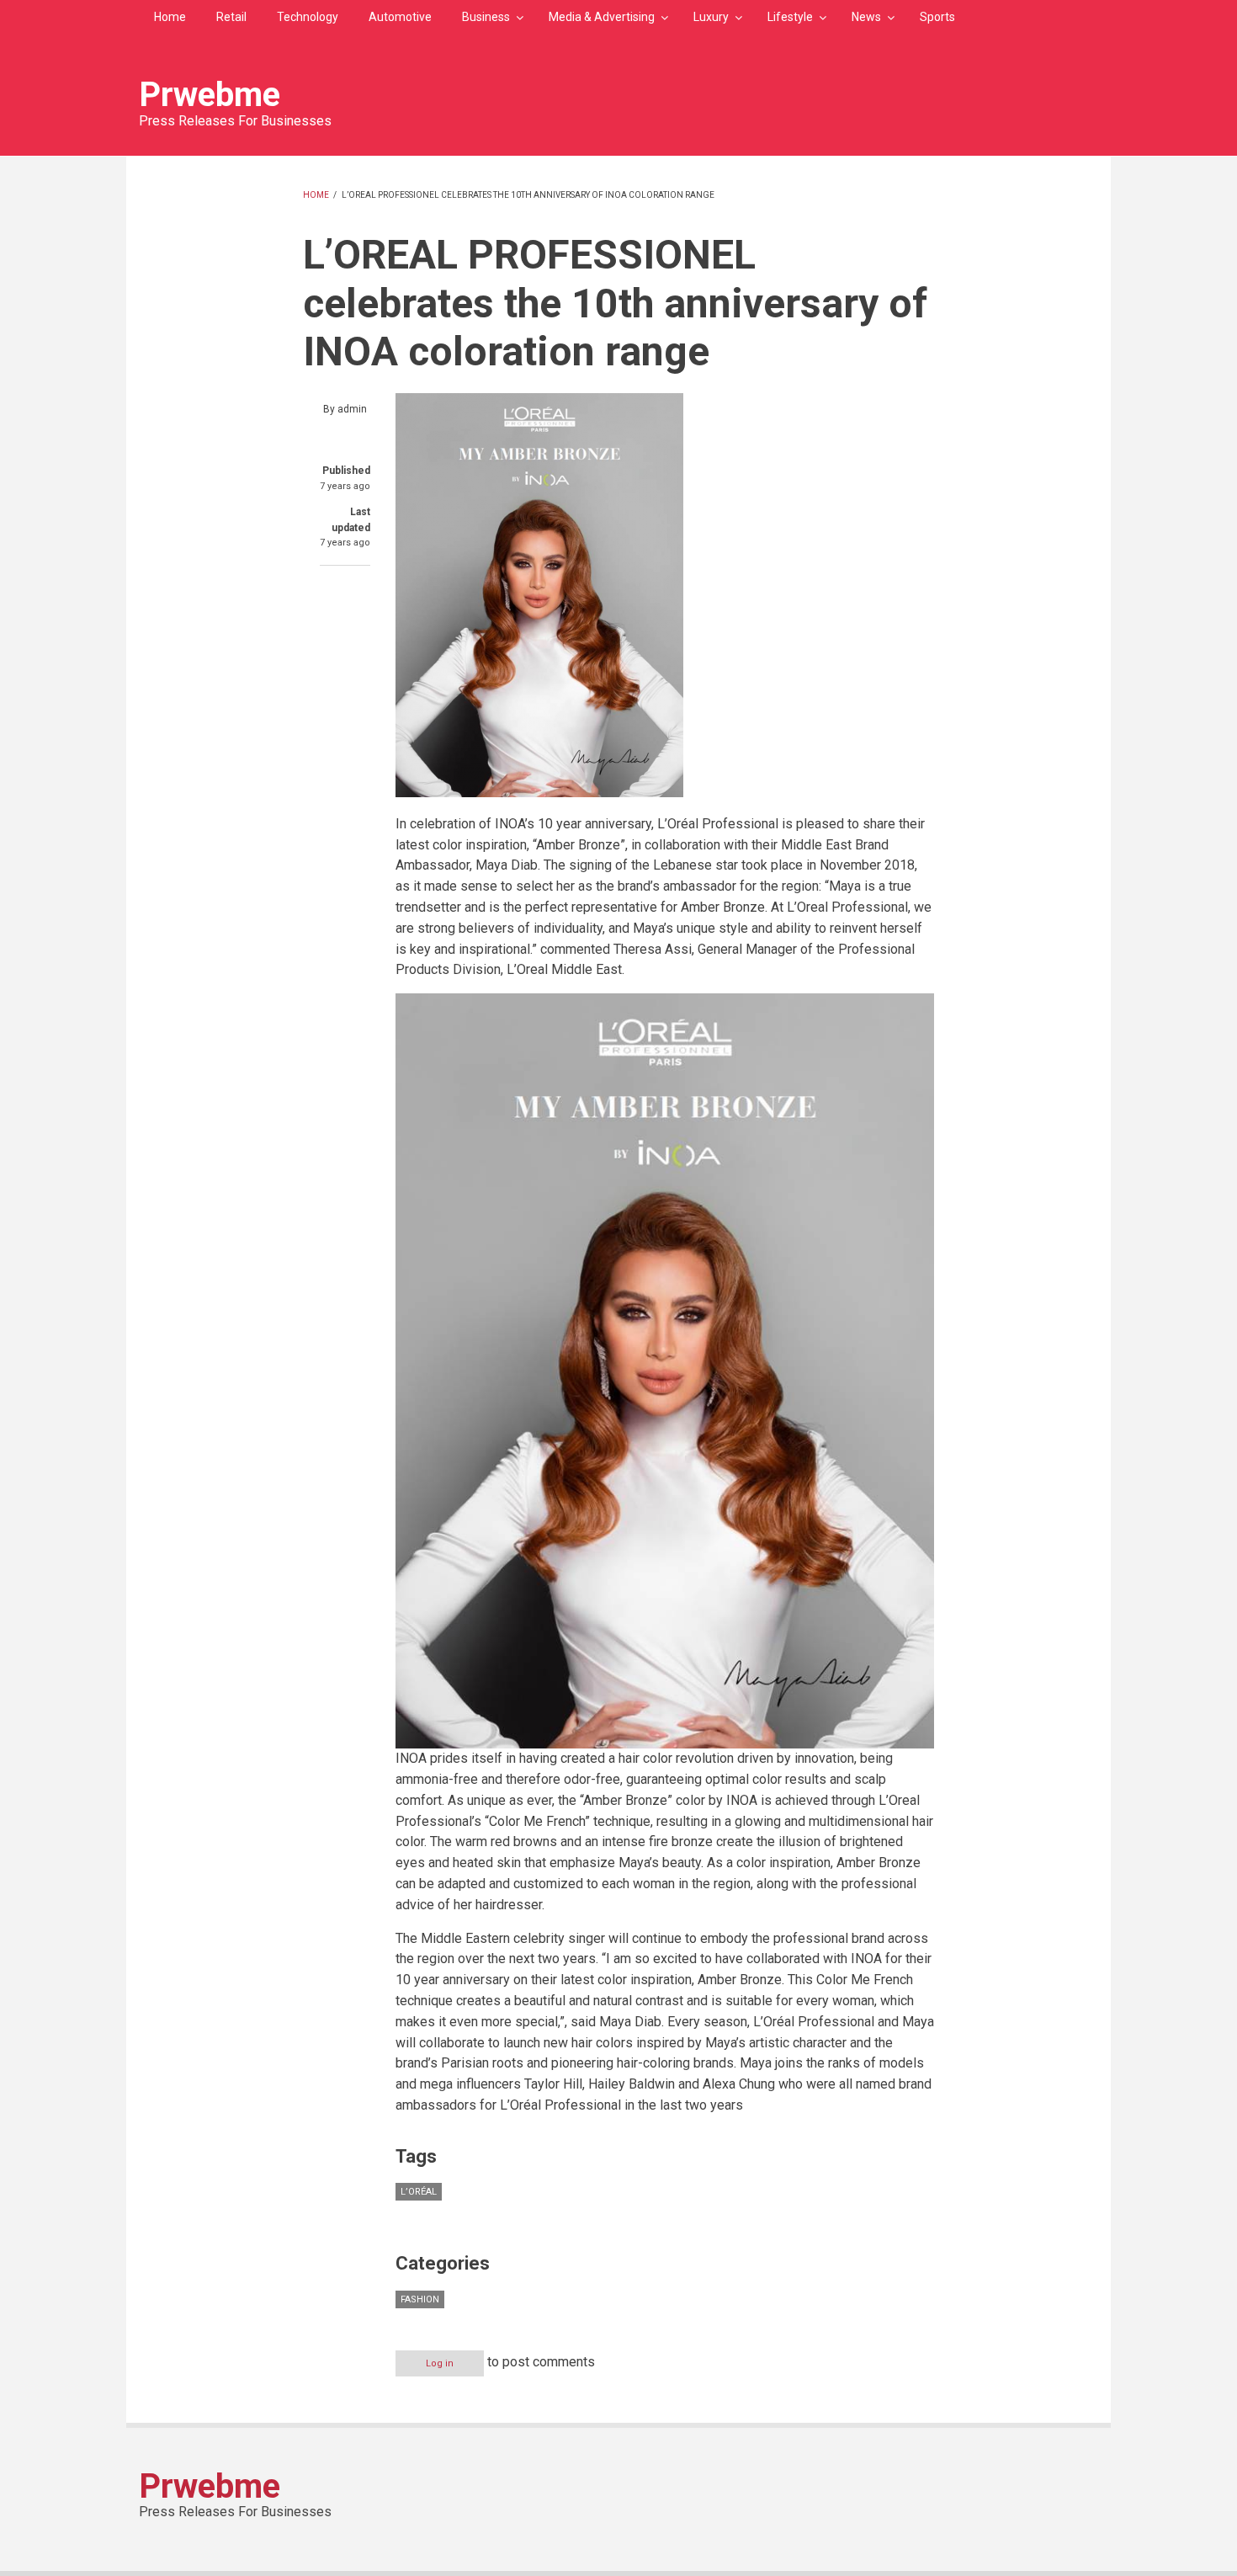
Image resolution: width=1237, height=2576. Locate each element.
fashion (420, 2299)
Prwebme (210, 95)
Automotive (400, 17)
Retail (231, 17)
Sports (937, 17)
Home (170, 17)
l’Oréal (419, 2192)
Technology (308, 17)
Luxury (711, 17)
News (866, 17)
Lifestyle (790, 17)
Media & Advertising (602, 17)
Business (486, 17)
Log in (440, 2363)
